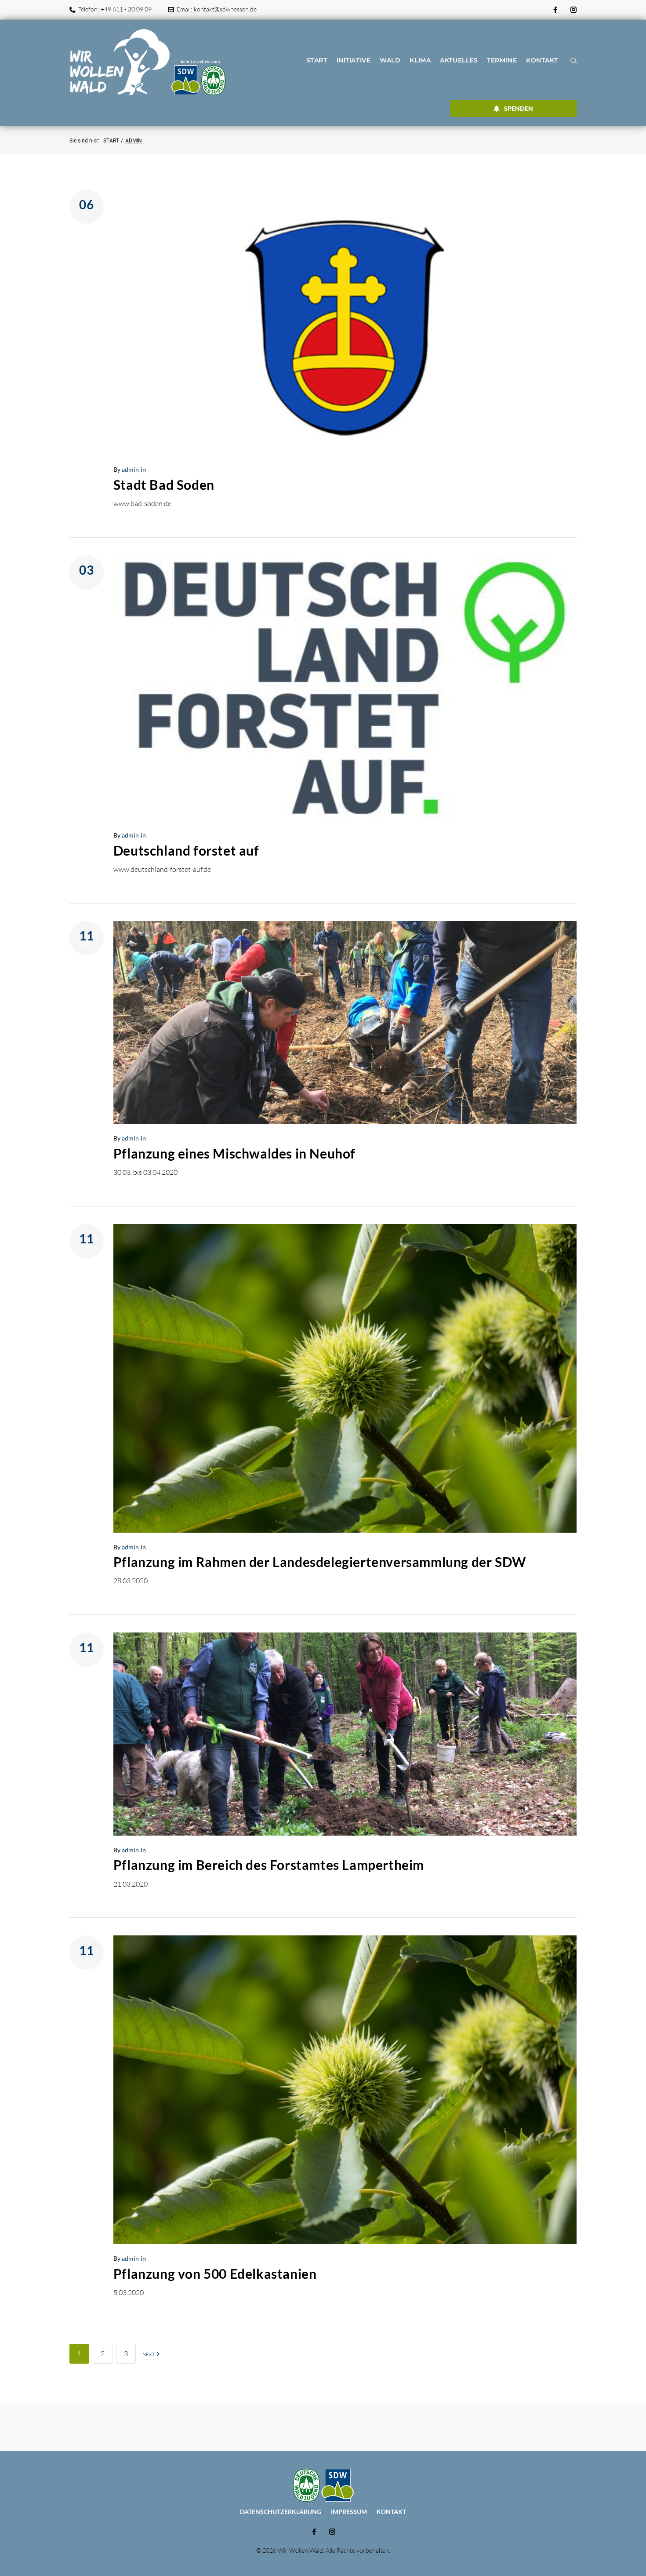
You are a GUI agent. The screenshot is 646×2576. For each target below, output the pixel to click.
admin (130, 469)
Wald (390, 60)
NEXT (149, 2354)
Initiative (354, 60)
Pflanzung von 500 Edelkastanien (215, 2274)
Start (317, 60)
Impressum (349, 2512)
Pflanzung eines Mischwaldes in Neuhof (234, 1153)
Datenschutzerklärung (281, 2512)
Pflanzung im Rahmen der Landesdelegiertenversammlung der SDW (320, 1562)
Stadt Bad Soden (164, 485)
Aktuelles (459, 60)
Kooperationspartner (176, 469)
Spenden (519, 108)
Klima (420, 60)
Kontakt (542, 60)
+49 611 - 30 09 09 (126, 9)
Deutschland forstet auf (186, 850)
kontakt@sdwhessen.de (225, 9)
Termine (502, 60)
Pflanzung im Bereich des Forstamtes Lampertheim (269, 1865)
